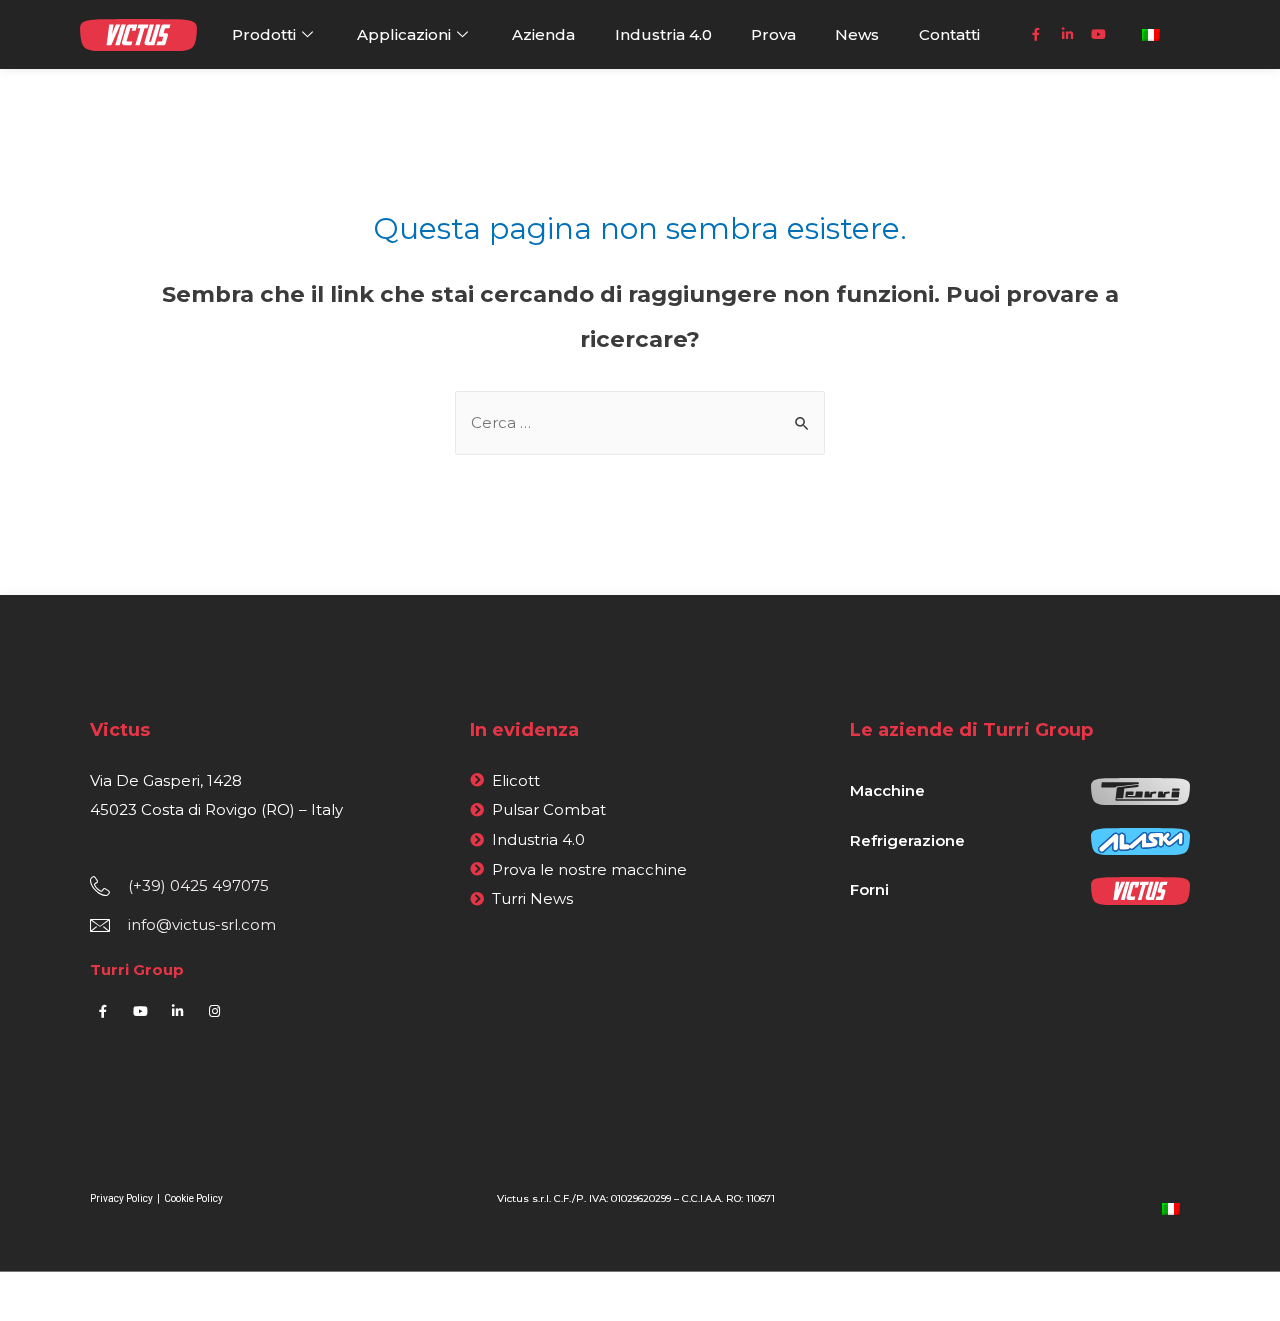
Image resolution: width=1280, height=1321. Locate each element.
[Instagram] (214, 1012)
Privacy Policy (122, 1198)
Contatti (949, 34)
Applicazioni (404, 34)
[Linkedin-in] (1067, 35)
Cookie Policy (193, 1198)
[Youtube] (1098, 35)
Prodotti (264, 34)
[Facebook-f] (1036, 35)
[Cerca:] (640, 422)
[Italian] (1171, 1207)
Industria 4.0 (663, 34)
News (857, 34)
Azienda (543, 34)
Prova (773, 34)
